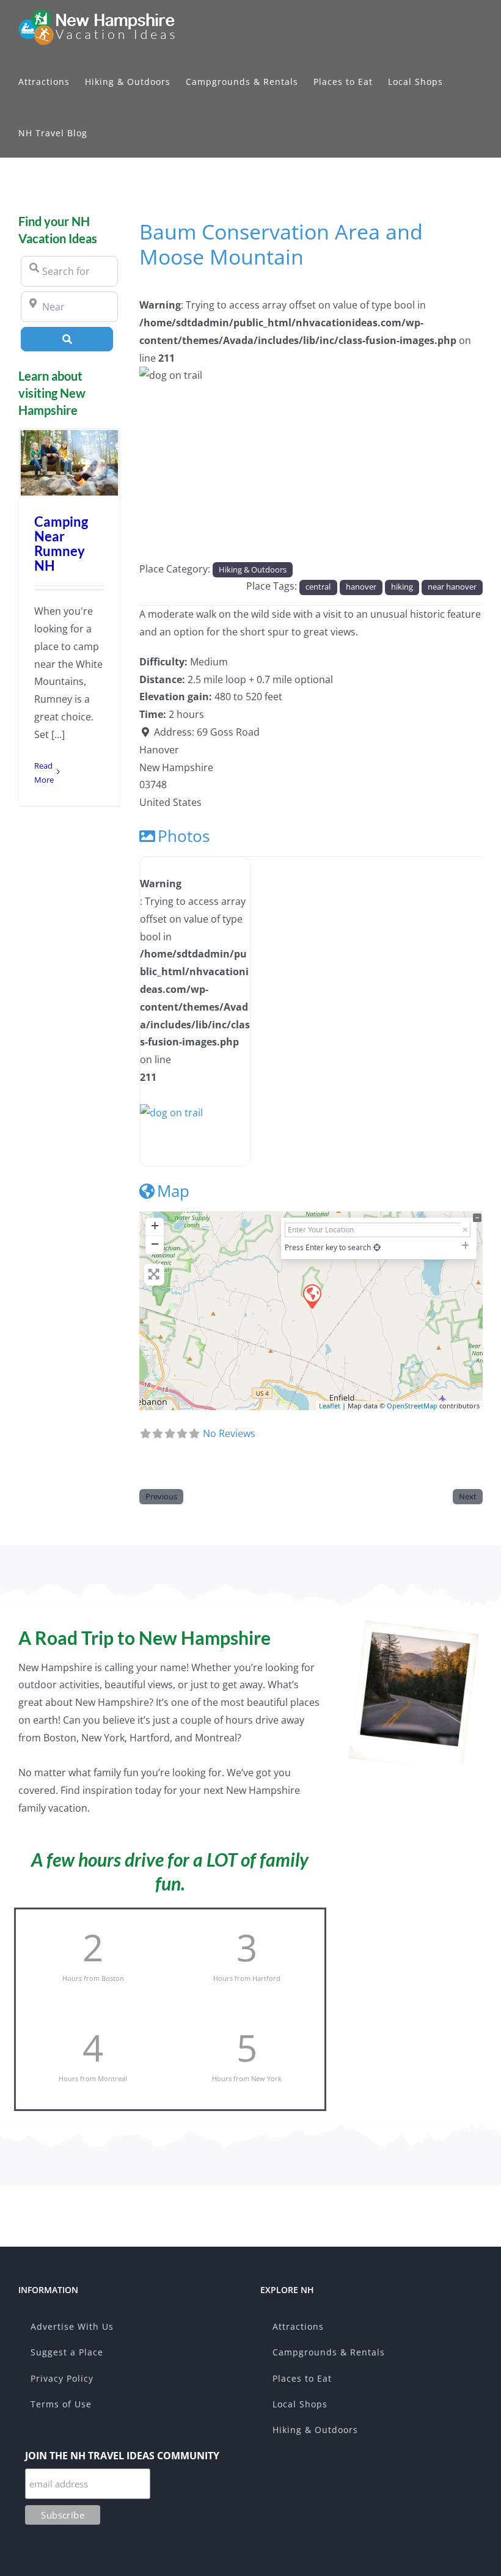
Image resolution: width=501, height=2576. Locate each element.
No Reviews (229, 1433)
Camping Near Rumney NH (61, 544)
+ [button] (155, 1225)
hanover (361, 587)
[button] (165, 419)
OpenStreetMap (412, 1406)
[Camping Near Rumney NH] (69, 463)
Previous (161, 1496)
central (318, 587)
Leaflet (330, 1406)
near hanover (452, 587)
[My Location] (377, 1247)
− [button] (155, 1244)
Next (468, 1496)
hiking (402, 587)
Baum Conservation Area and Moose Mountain (281, 244)
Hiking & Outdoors (253, 569)
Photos (184, 836)
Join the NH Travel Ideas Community (122, 2456)
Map (173, 1191)
